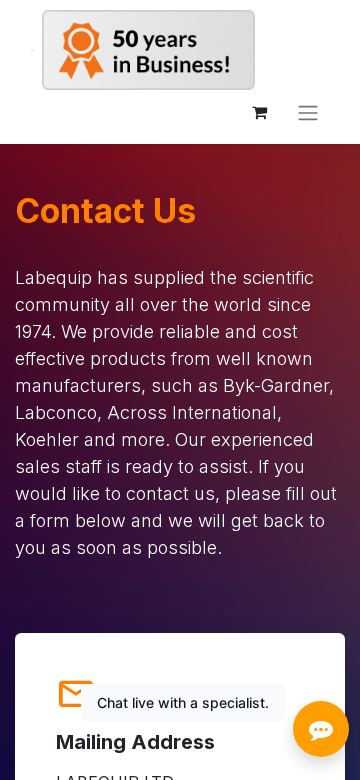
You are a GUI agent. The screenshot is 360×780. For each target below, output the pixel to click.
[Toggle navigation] (308, 112)
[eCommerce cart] (259, 112)
